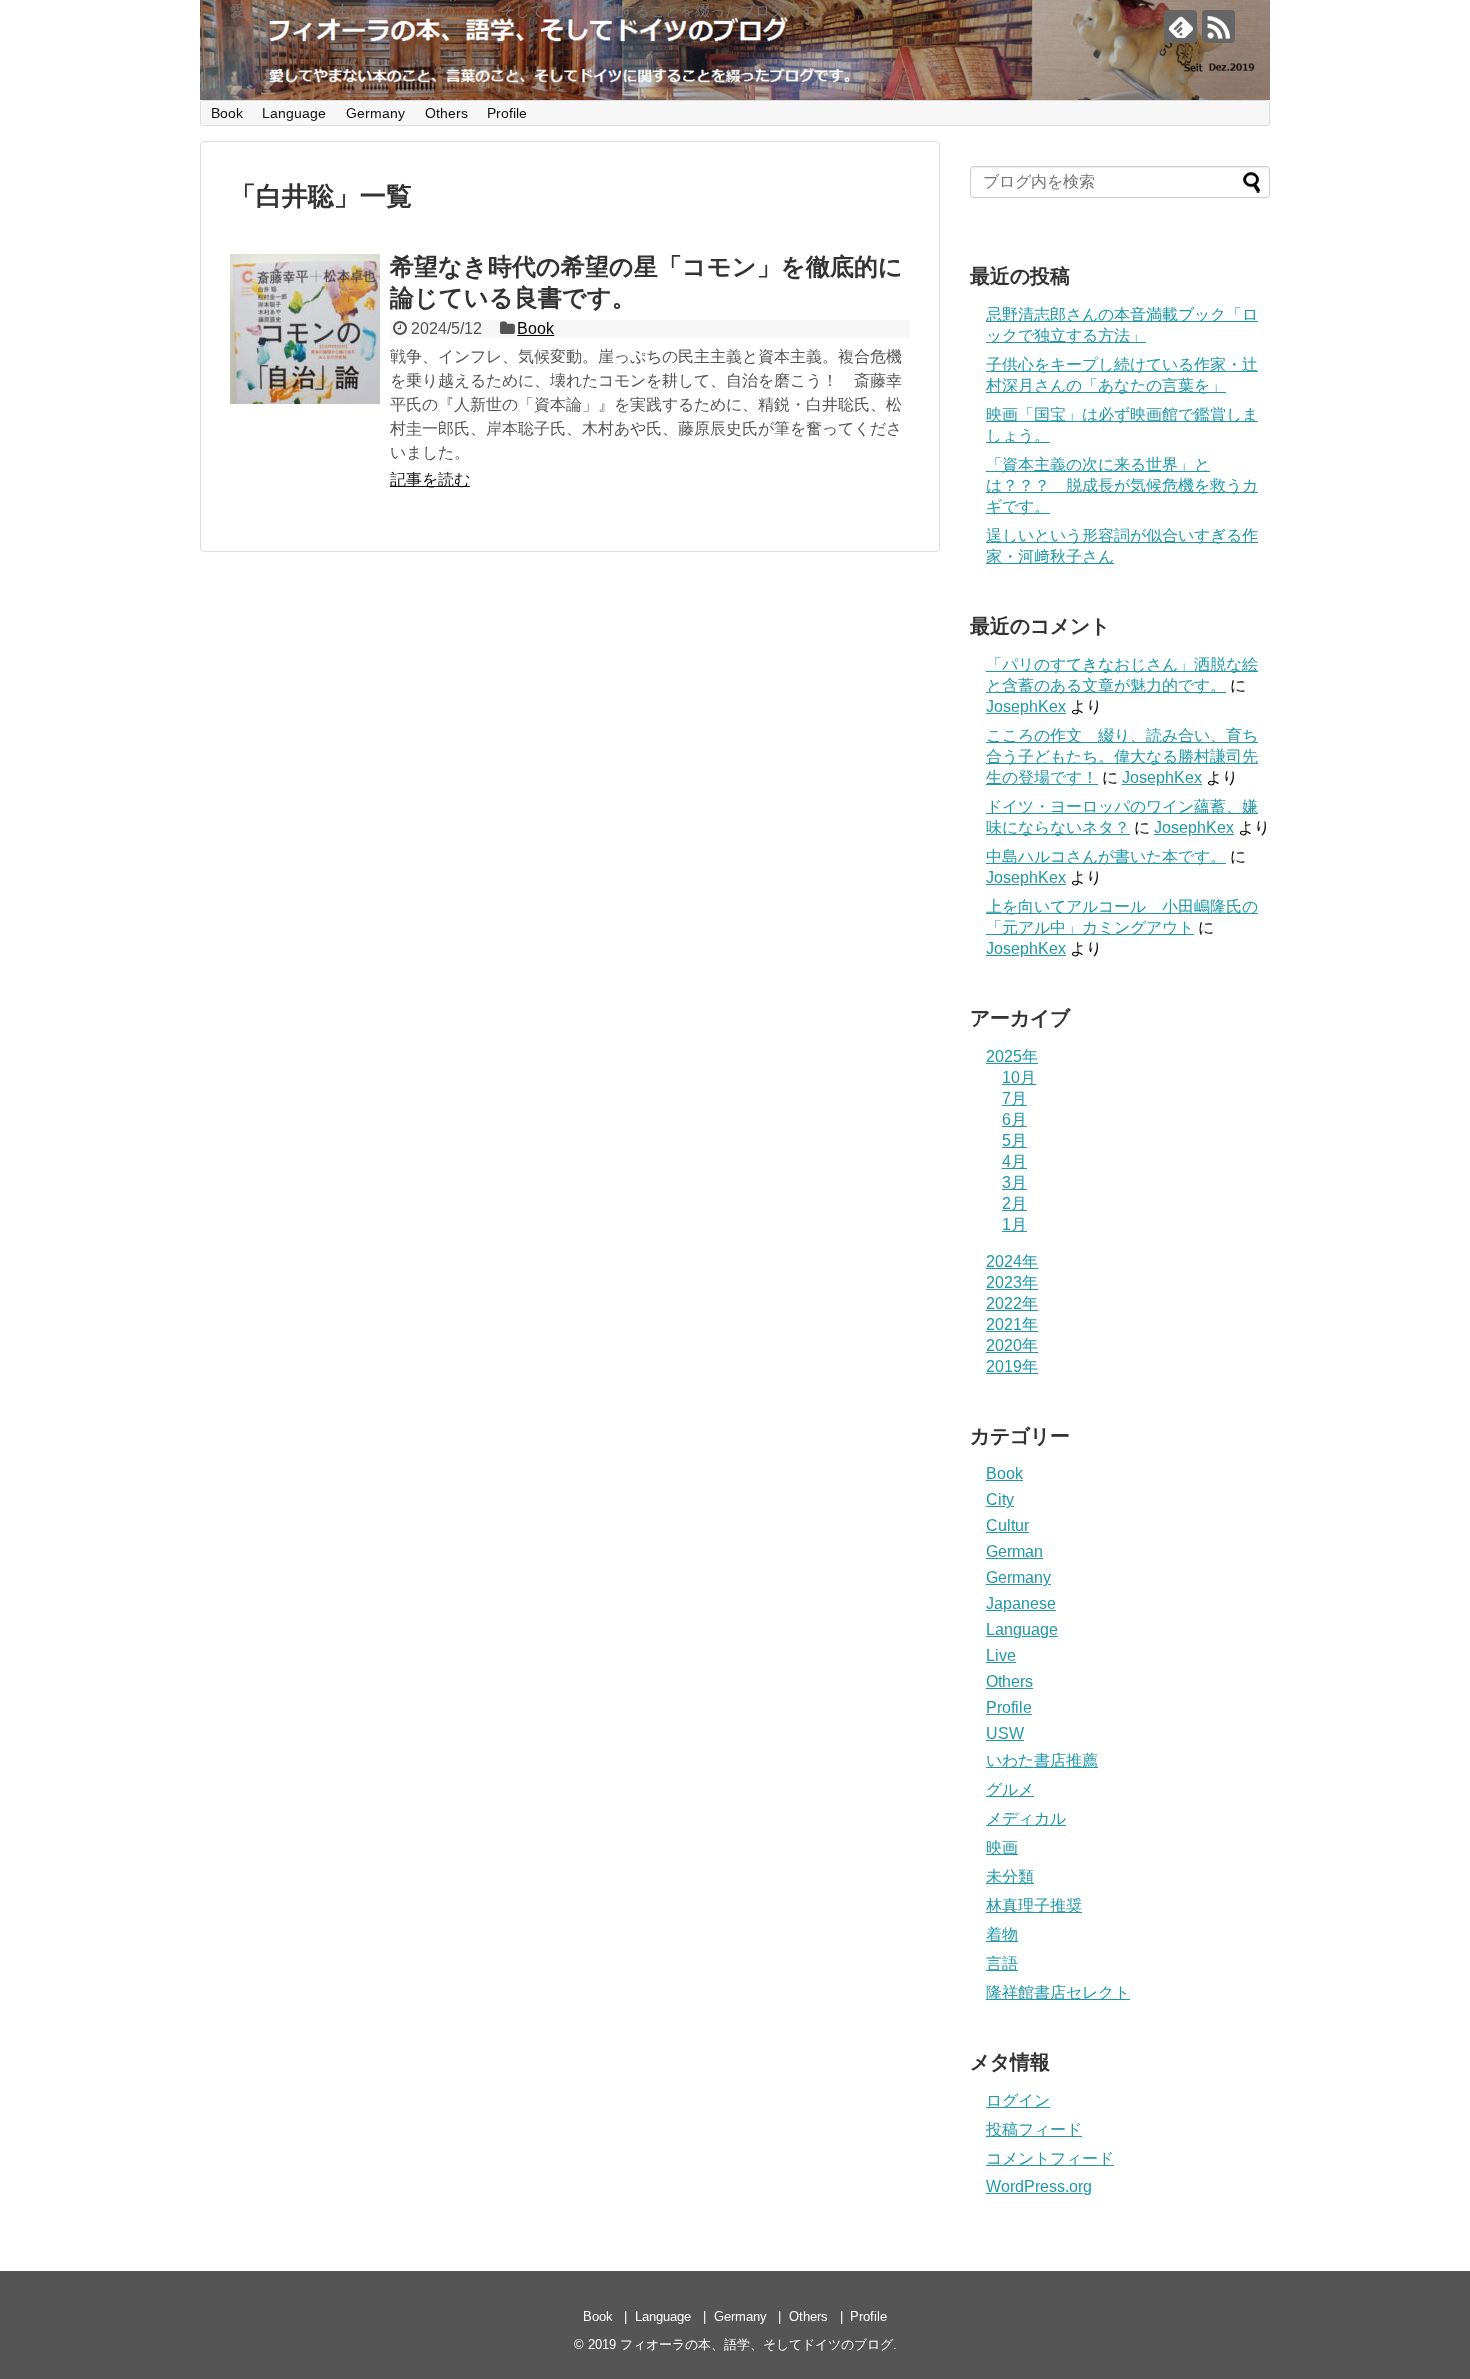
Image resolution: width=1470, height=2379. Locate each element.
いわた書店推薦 (1042, 1760)
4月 (1014, 1161)
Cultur (1007, 1525)
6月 (1014, 1119)
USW (1005, 1733)
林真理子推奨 (1034, 1905)
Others (446, 113)
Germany (375, 113)
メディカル (1026, 1818)
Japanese (1021, 1603)
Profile (507, 113)
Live (1001, 1655)
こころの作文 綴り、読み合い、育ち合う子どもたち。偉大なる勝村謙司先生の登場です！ (1122, 756)
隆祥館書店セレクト (1058, 1992)
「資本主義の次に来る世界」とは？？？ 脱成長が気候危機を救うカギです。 (1122, 485)
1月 (1014, 1224)
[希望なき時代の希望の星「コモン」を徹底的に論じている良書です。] (305, 329)
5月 (1014, 1140)
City (1000, 1499)
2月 (1014, 1203)
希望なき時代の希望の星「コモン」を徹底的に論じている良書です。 (646, 282)
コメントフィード (1050, 2158)
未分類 (1010, 1876)
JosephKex (1026, 706)
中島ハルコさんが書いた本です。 (1106, 856)
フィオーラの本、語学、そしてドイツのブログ (756, 2344)
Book (227, 113)
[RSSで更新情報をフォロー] (1218, 26)
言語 (1002, 1963)
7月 (1014, 1098)
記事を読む (430, 479)
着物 (1002, 1934)
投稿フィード (1034, 2129)
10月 (1019, 1077)
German (1014, 1551)
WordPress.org (1039, 2186)
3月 (1014, 1182)
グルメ (1010, 1789)
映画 (1002, 1847)
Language (294, 113)
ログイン (1018, 2100)
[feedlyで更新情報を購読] (1180, 26)
